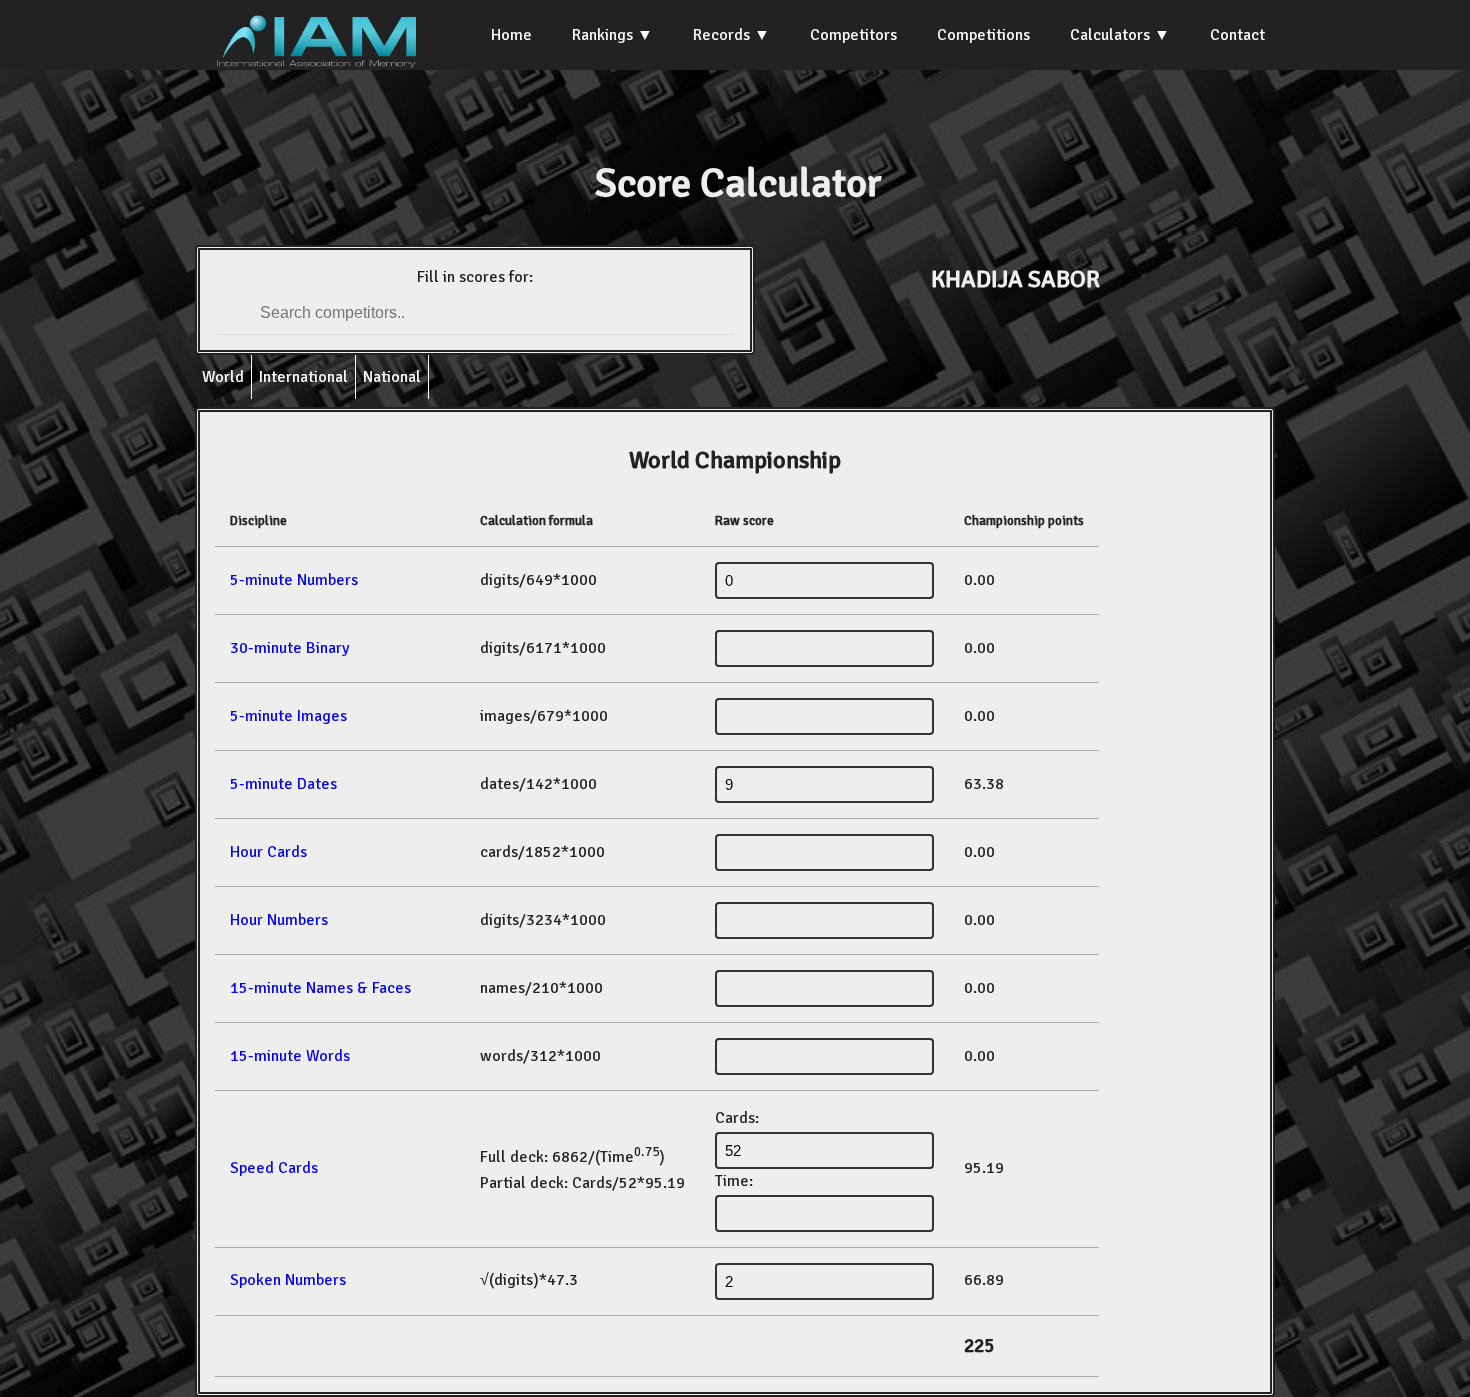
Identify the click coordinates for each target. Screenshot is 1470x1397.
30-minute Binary (289, 648)
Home (511, 35)
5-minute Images (288, 716)
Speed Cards (274, 1168)
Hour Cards (268, 852)
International (303, 377)
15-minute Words (290, 1056)
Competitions (983, 35)
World (223, 377)
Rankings (602, 35)
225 (979, 1346)
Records (721, 35)
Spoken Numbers (288, 1280)
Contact (1237, 35)
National (392, 377)
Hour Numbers (279, 920)
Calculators (1110, 35)
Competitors (853, 35)
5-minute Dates (283, 784)
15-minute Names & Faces (320, 988)
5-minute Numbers (294, 580)
